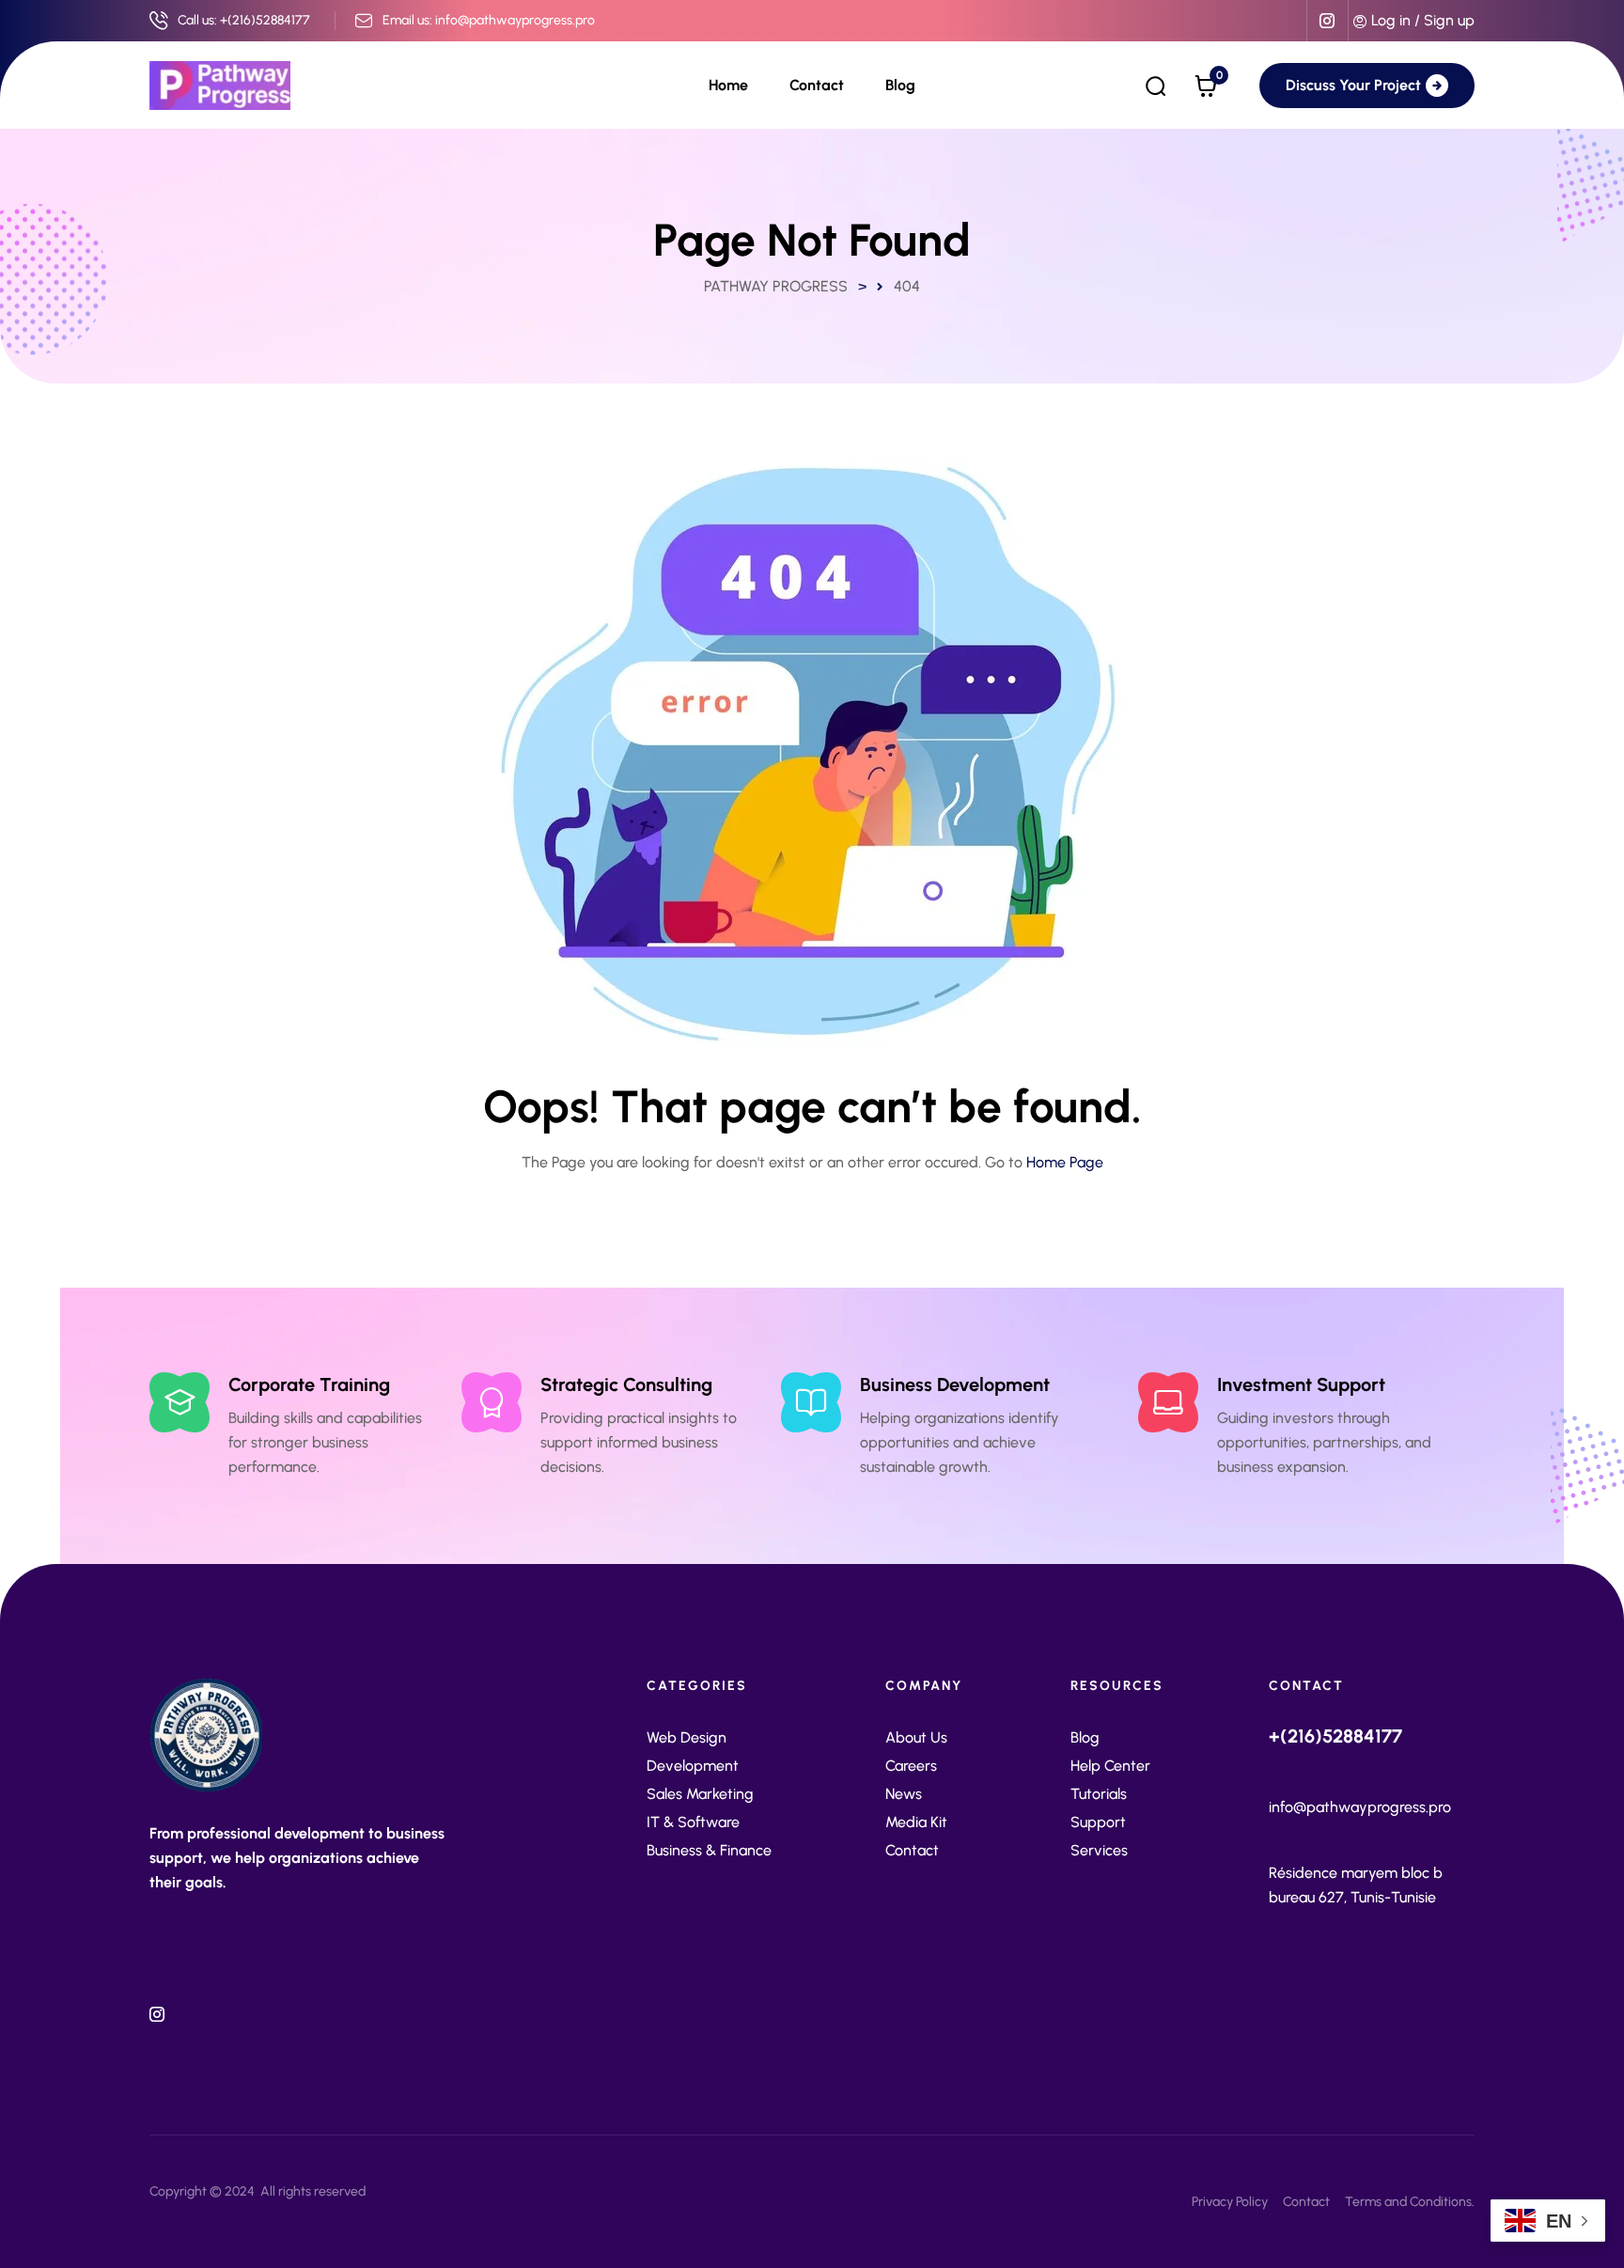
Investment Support (1301, 1384)
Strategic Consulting (626, 1384)
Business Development (955, 1384)
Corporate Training (309, 1384)
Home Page (1065, 1162)
